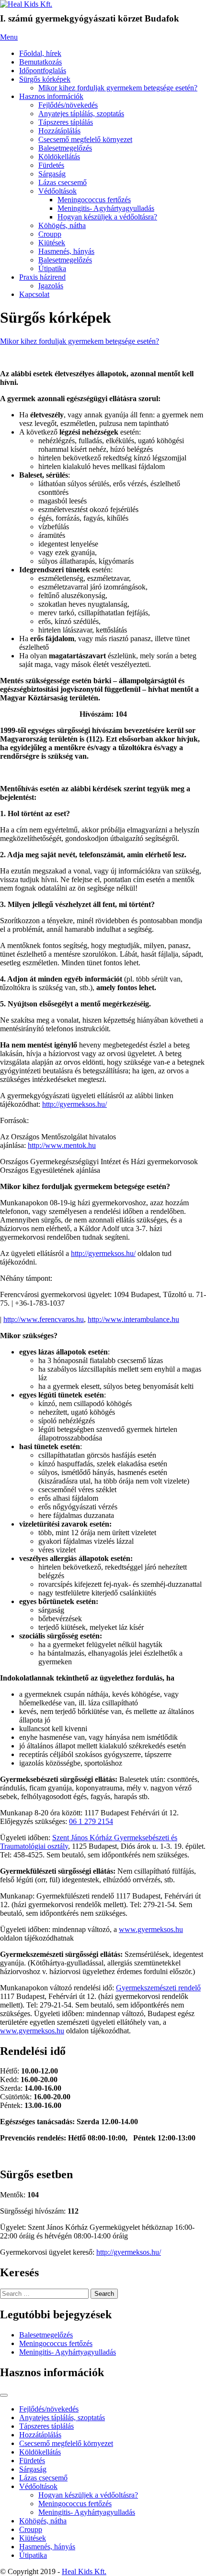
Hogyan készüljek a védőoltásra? (107, 217)
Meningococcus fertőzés (94, 200)
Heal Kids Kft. (84, 2571)
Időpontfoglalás (43, 71)
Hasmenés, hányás (66, 251)
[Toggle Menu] (4, 2395)
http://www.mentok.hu (62, 1145)
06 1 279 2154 (91, 1821)
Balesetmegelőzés (65, 148)
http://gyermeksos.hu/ (74, 1104)
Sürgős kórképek (45, 79)
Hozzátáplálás (59, 131)
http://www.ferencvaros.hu (44, 1319)
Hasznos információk (51, 96)
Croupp (50, 234)
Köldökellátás (59, 157)
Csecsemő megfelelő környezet (85, 139)
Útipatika (52, 268)
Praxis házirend (42, 277)
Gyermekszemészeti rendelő (158, 1988)
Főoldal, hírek (40, 53)
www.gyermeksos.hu (151, 1929)
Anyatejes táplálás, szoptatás (81, 114)
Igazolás (51, 286)
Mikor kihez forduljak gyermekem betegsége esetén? (118, 88)
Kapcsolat (34, 294)
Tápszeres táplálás (66, 122)
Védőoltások (57, 191)
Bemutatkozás (40, 62)
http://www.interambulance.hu (133, 1319)
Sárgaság (52, 174)
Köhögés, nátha (62, 225)
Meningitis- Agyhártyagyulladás (106, 208)
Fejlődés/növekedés (68, 105)
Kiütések (52, 243)
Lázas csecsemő (63, 182)
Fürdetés (51, 165)
